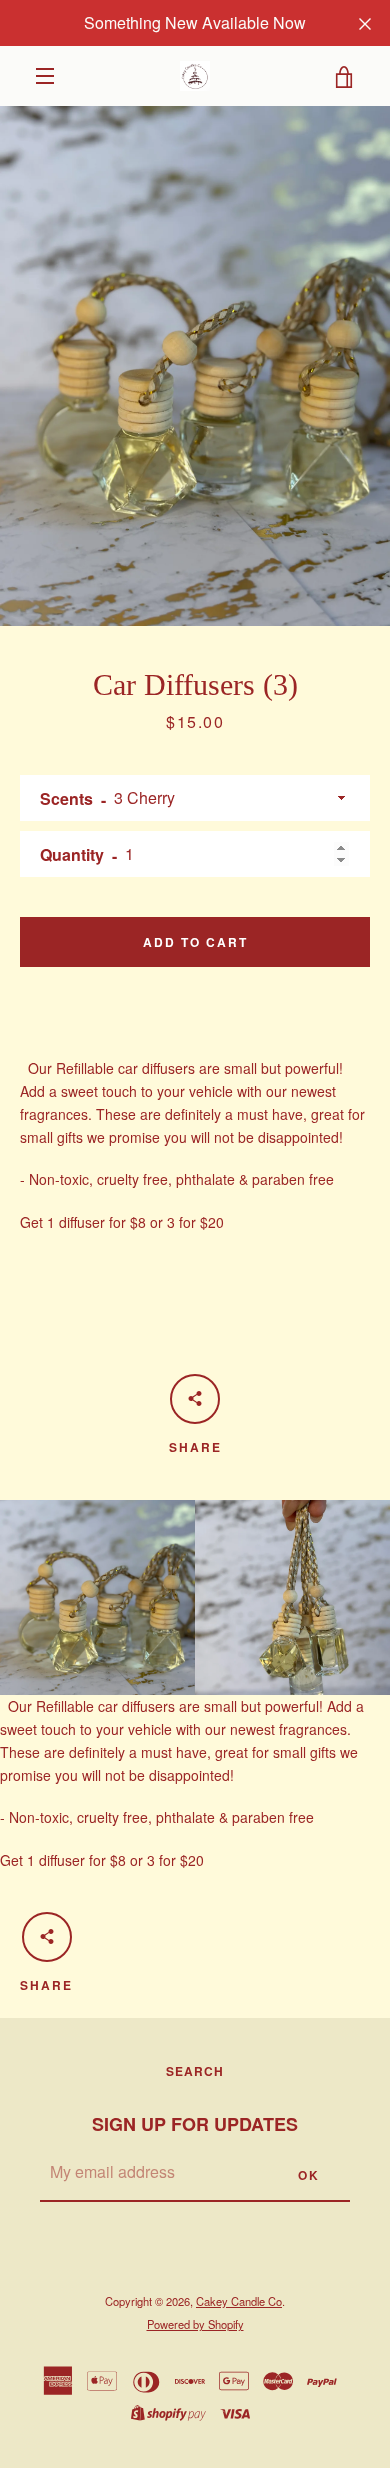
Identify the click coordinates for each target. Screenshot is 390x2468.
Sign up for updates (195, 2124)
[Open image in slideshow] (195, 366)
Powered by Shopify (195, 2324)
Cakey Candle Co (239, 2301)
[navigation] (45, 76)
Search (195, 2071)
